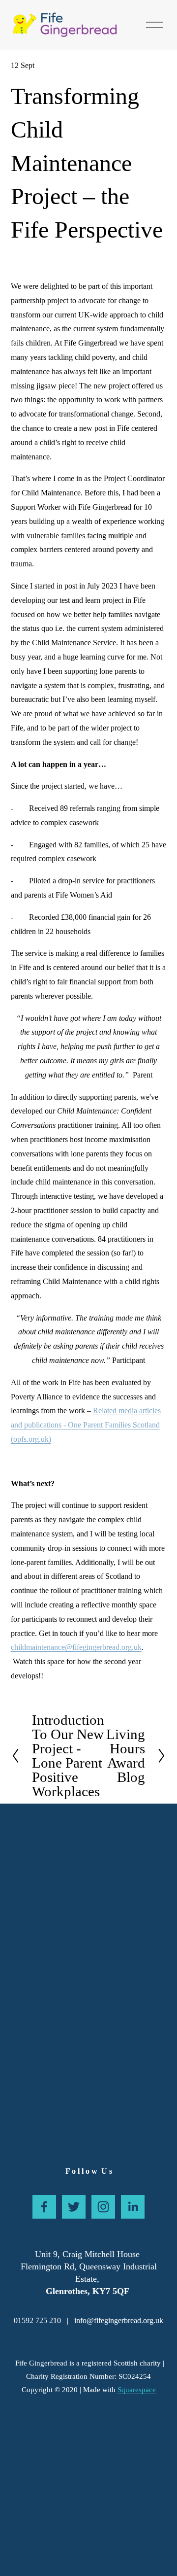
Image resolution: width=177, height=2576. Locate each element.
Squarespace (137, 2390)
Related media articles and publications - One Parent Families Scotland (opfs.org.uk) (86, 1425)
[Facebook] (44, 2207)
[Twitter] (74, 2207)
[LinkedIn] (133, 2207)
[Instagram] (103, 2207)
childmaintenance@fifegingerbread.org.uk (76, 1647)
